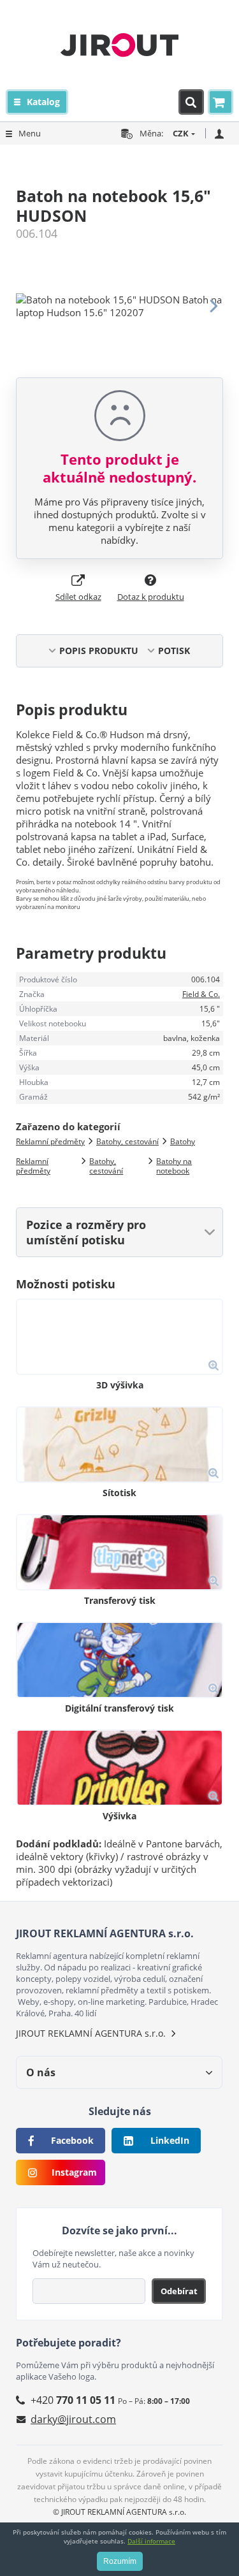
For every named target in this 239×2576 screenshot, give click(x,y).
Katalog (43, 102)
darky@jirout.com (73, 2419)
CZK (181, 133)
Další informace (151, 2541)
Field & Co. (201, 994)
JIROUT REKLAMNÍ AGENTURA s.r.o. (91, 2033)
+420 (73, 2400)
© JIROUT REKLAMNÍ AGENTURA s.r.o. (119, 2512)
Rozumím (120, 2561)
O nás (41, 2072)
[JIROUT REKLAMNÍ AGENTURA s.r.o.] (119, 45)
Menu (30, 133)
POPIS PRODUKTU (99, 651)
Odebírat (179, 2291)
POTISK (174, 651)
